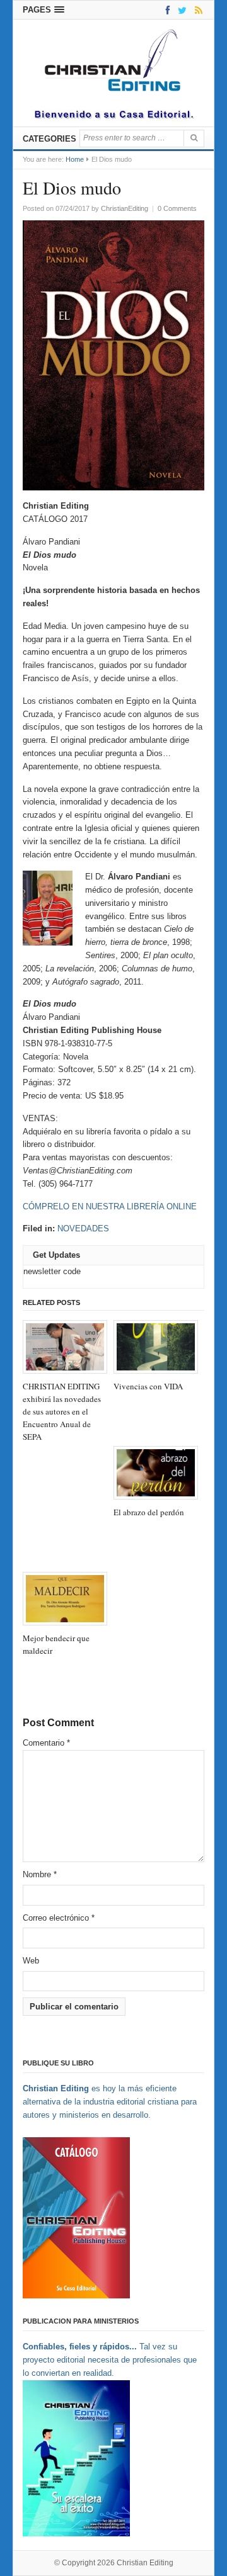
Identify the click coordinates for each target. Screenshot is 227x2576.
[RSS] (196, 10)
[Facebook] (166, 10)
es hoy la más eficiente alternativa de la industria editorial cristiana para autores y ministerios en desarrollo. (110, 2102)
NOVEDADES (83, 1229)
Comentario (46, 1743)
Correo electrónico (59, 1918)
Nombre (40, 1874)
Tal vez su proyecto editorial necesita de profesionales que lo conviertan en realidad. (110, 2360)
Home (75, 159)
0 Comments (177, 208)
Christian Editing (145, 2563)
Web (31, 1961)
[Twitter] (180, 10)
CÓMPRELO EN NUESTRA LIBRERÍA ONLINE (110, 1206)
